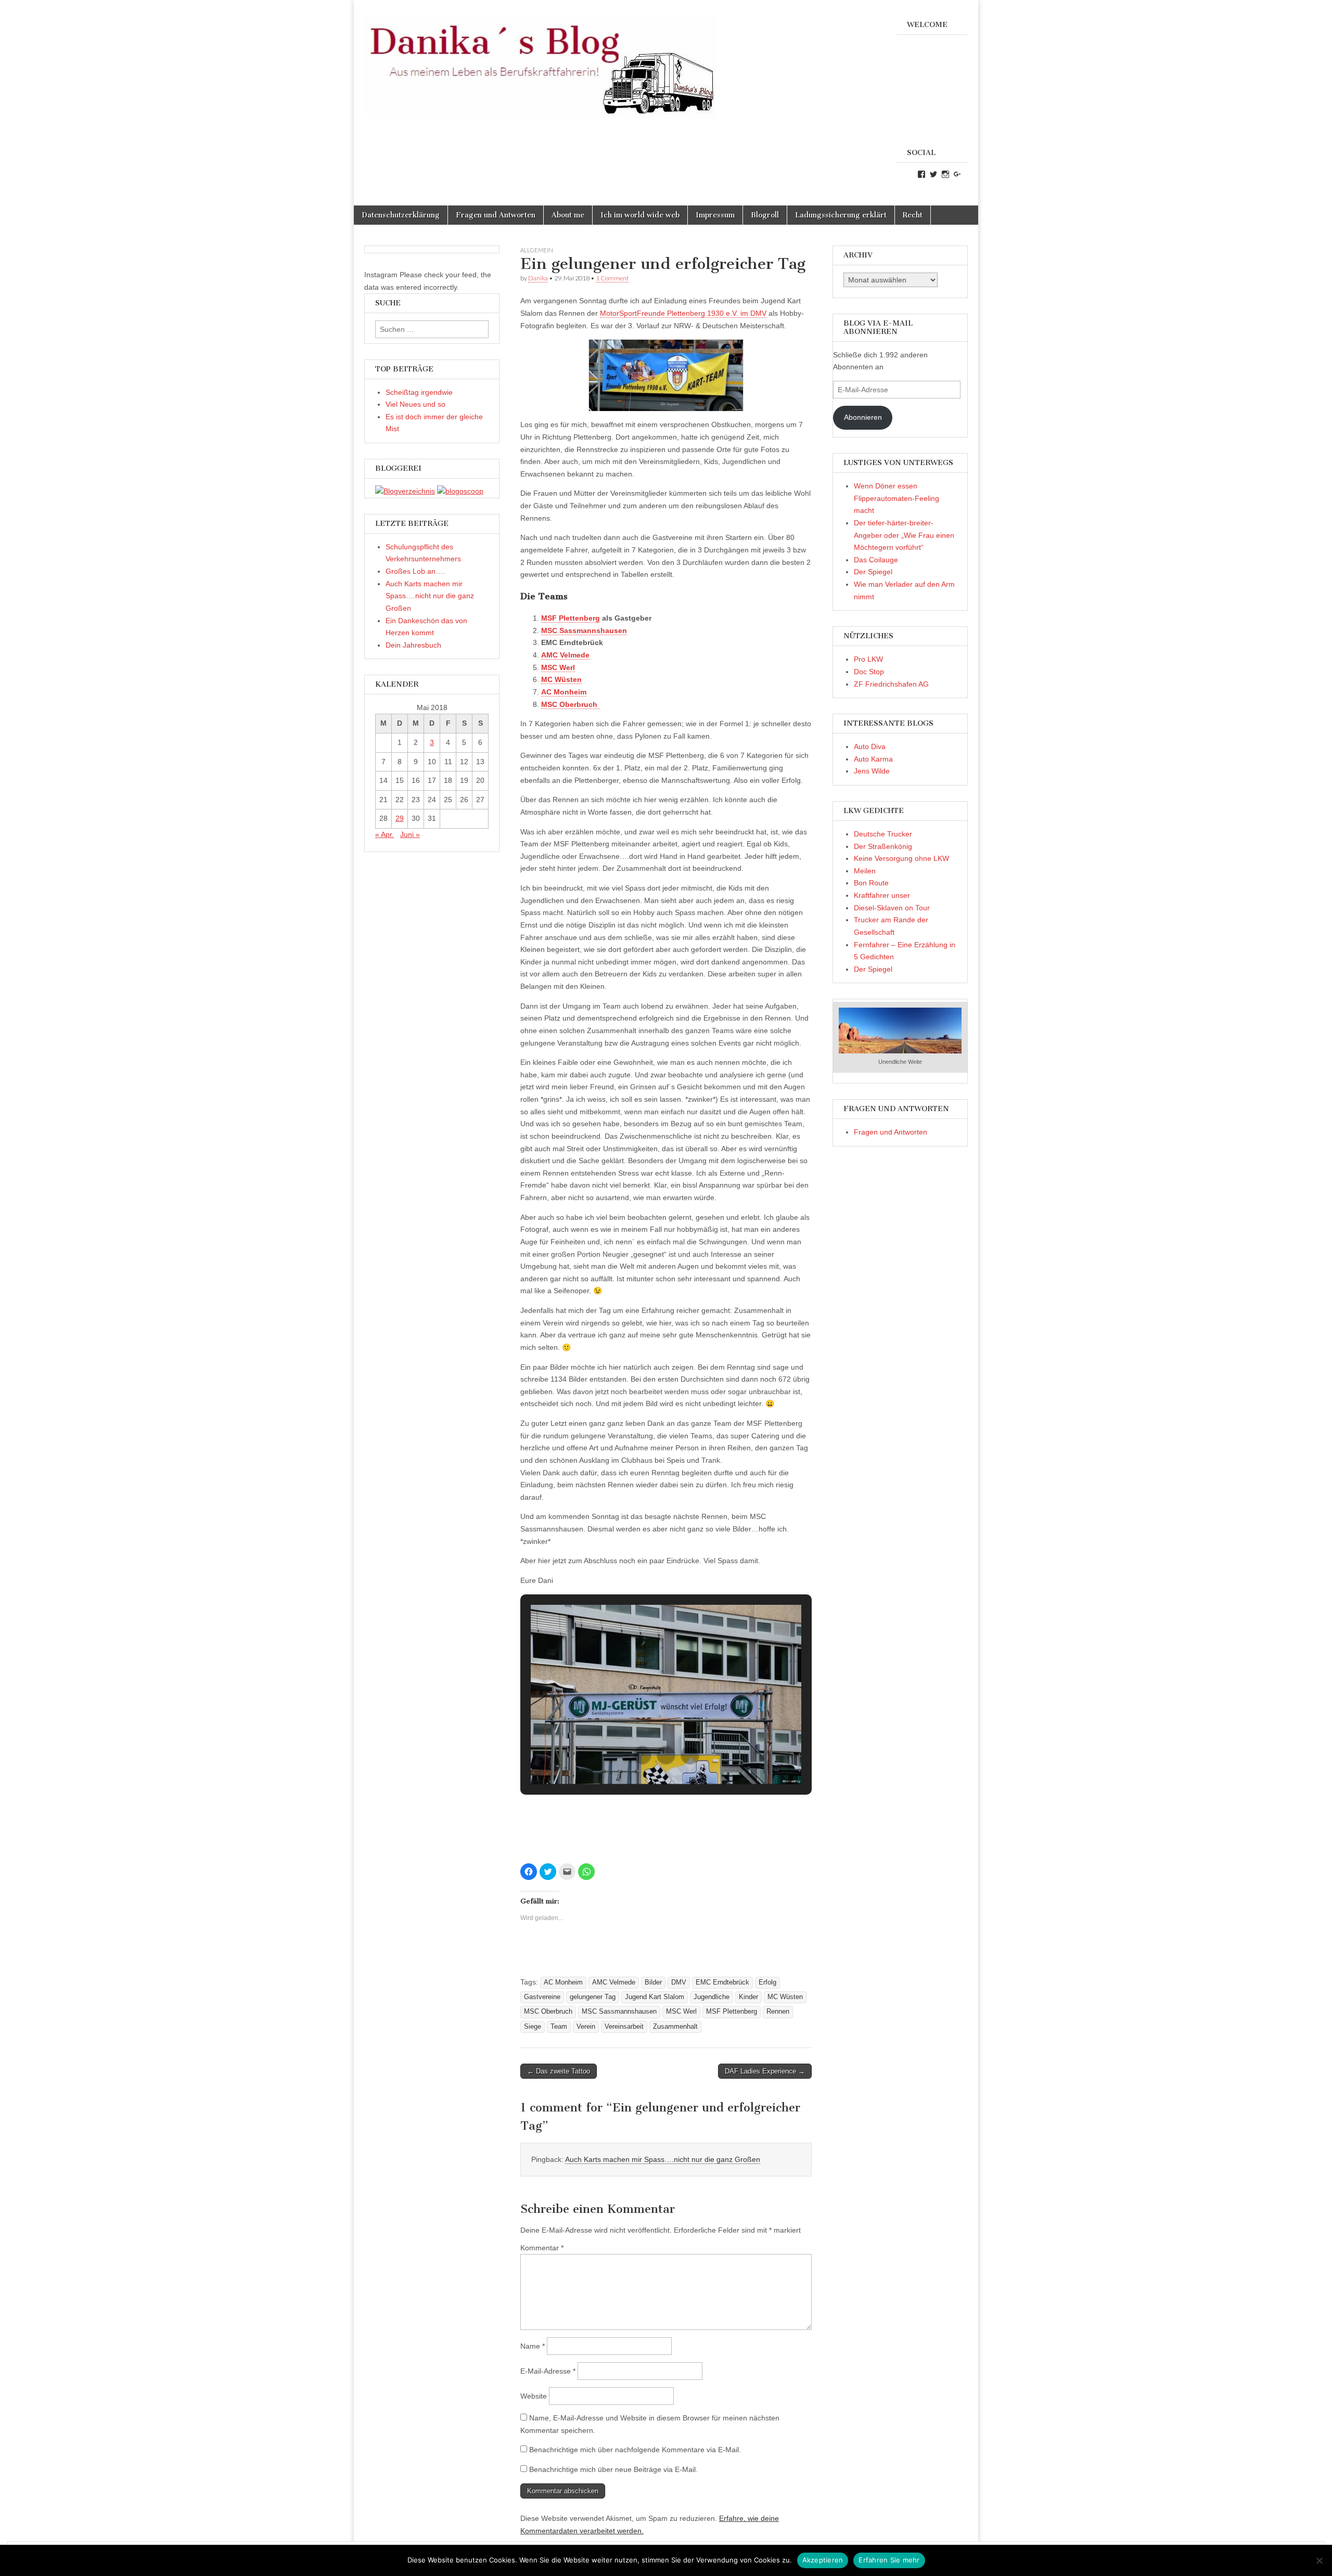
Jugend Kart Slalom (655, 1997)
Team (559, 2027)
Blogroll (765, 215)
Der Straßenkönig (883, 846)
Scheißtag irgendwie (419, 392)
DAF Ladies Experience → (765, 2071)
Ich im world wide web (640, 215)
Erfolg (767, 1982)
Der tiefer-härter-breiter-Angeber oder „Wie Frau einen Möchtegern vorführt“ (904, 535)
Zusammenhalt (675, 2027)
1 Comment (612, 278)
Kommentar (542, 2248)
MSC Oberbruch (548, 2012)
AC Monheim (563, 1982)
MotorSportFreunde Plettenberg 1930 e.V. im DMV (683, 313)
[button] (642, 1755)
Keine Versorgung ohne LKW (901, 858)
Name (533, 2346)
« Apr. (385, 834)
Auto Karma (873, 759)
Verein (586, 2027)
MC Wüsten (785, 1997)
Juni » (410, 834)
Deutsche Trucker (883, 834)
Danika (538, 278)
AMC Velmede (614, 1982)
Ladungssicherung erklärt (841, 215)
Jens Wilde (872, 771)
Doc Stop (869, 672)
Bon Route (871, 883)
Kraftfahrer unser (882, 895)
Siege (533, 2027)
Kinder (748, 1997)
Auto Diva (870, 746)
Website (534, 2396)
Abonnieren (863, 417)
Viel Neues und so (415, 404)
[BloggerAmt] (405, 491)
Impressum (715, 215)
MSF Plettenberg (571, 618)
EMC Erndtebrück (722, 1982)
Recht (913, 215)
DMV (679, 1982)
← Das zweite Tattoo (559, 2071)
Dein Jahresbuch (413, 645)
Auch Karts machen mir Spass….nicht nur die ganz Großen (663, 2159)
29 (400, 818)
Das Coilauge (876, 560)
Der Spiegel (873, 572)
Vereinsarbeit (624, 2027)
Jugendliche (712, 1997)
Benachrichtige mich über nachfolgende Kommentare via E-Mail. (635, 2450)
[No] (1319, 2560)
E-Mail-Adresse (548, 2371)
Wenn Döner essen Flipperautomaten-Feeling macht (896, 498)
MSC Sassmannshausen (619, 2012)
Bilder (653, 1982)
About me (568, 215)
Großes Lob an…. (415, 571)
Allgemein (537, 250)
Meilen (865, 871)
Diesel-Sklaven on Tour (892, 908)
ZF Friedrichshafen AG (891, 684)
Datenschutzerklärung (401, 215)
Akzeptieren (823, 2560)
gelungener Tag (593, 1997)
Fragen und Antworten (496, 215)
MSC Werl (681, 2012)
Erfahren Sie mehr (889, 2560)
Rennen (778, 2012)
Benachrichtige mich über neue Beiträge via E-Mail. (613, 2469)
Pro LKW (868, 659)
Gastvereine (542, 1997)
